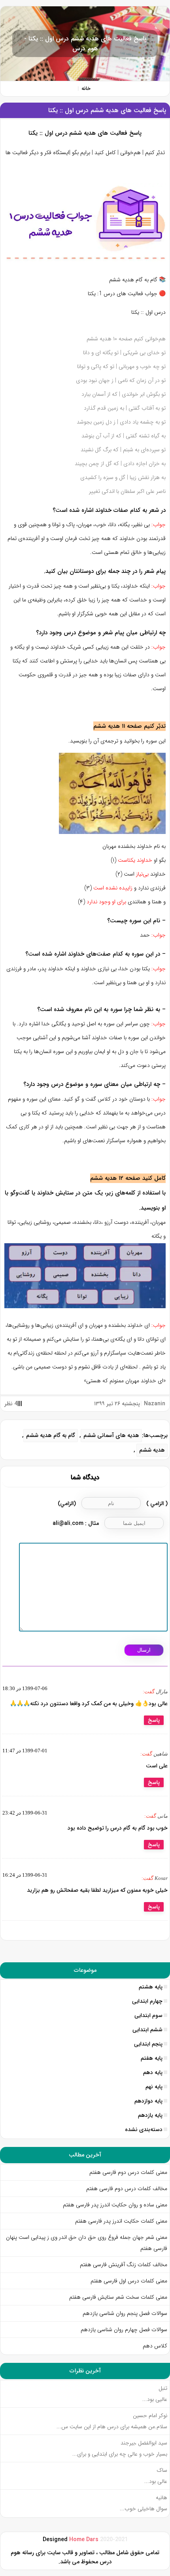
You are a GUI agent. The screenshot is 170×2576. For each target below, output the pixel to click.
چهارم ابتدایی (147, 2001)
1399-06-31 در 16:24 (25, 1875)
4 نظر (11, 1404)
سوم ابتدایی (148, 2015)
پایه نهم (154, 2087)
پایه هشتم (151, 1987)
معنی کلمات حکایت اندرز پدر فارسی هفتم (121, 2221)
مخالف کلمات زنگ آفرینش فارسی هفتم (123, 2265)
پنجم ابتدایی (148, 2044)
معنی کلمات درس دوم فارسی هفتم (128, 2172)
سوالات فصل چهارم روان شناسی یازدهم (124, 2330)
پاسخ (154, 1720)
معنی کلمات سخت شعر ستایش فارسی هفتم (118, 2297)
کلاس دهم (155, 2346)
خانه (86, 89)
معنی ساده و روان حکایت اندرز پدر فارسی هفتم (115, 2205)
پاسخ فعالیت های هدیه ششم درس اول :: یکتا (107, 110)
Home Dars (85, 2540)
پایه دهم (153, 2072)
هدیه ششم (152, 1450)
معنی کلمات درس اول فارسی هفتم (129, 2281)
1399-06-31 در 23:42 (25, 1813)
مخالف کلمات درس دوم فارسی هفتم (127, 2189)
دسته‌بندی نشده (144, 2129)
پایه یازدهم (150, 2115)
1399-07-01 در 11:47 (25, 1751)
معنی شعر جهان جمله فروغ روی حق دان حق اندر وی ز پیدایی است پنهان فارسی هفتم (87, 2243)
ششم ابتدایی (147, 2030)
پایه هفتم (152, 2058)
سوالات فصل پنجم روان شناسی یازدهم (125, 2313)
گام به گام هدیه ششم (51, 1436)
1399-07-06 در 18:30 (25, 1688)
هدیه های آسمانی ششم (111, 1436)
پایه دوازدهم (148, 2101)
